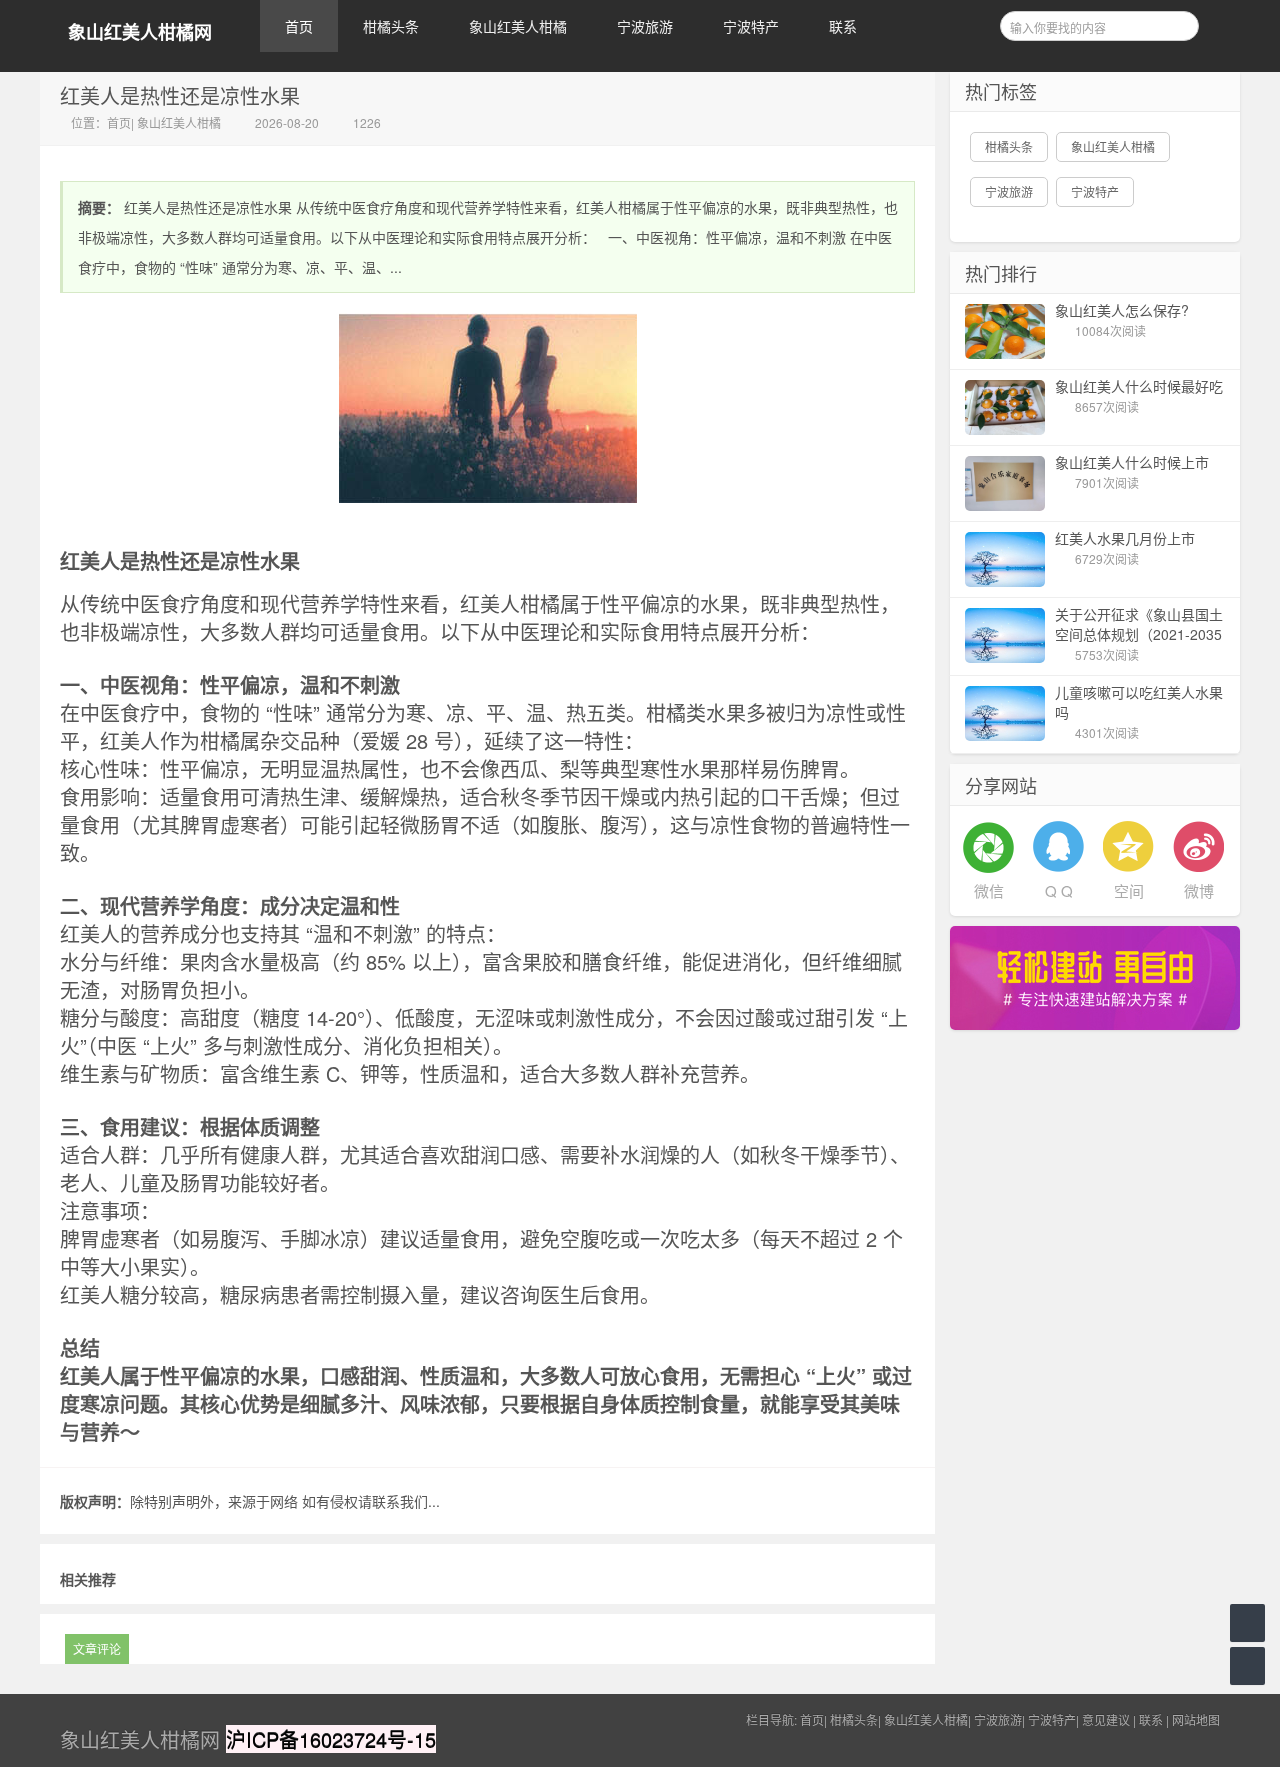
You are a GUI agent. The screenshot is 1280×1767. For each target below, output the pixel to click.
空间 (1129, 890)
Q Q (1059, 890)
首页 (299, 26)
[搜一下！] (1177, 23)
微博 (1199, 890)
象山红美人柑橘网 (140, 32)
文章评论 (97, 1648)
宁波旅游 (645, 26)
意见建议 (1106, 1719)
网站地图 (1196, 1719)
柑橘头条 (391, 26)
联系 (843, 26)
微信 (989, 890)
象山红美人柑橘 (518, 26)
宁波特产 (751, 26)
